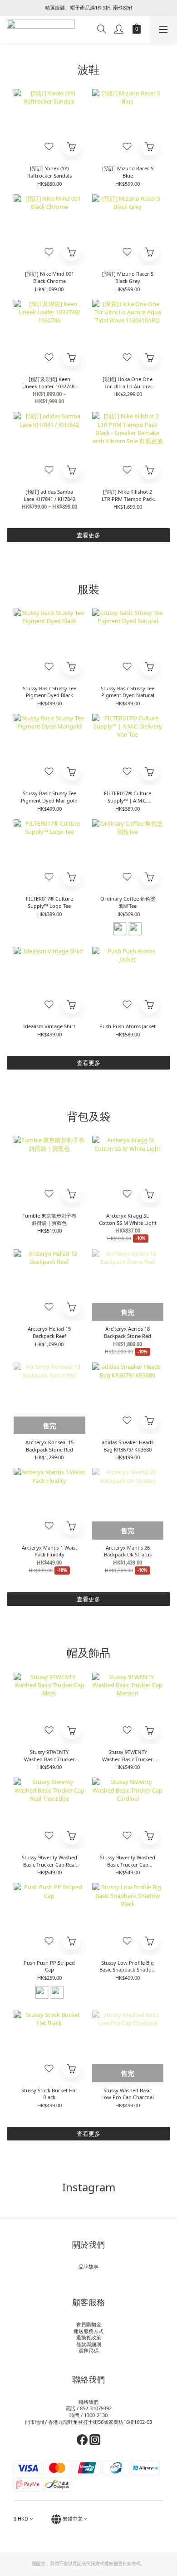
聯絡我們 (88, 2402)
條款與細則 (89, 2344)
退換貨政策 (89, 2337)
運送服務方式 (88, 2331)
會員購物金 (89, 2324)
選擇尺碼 (88, 2351)
